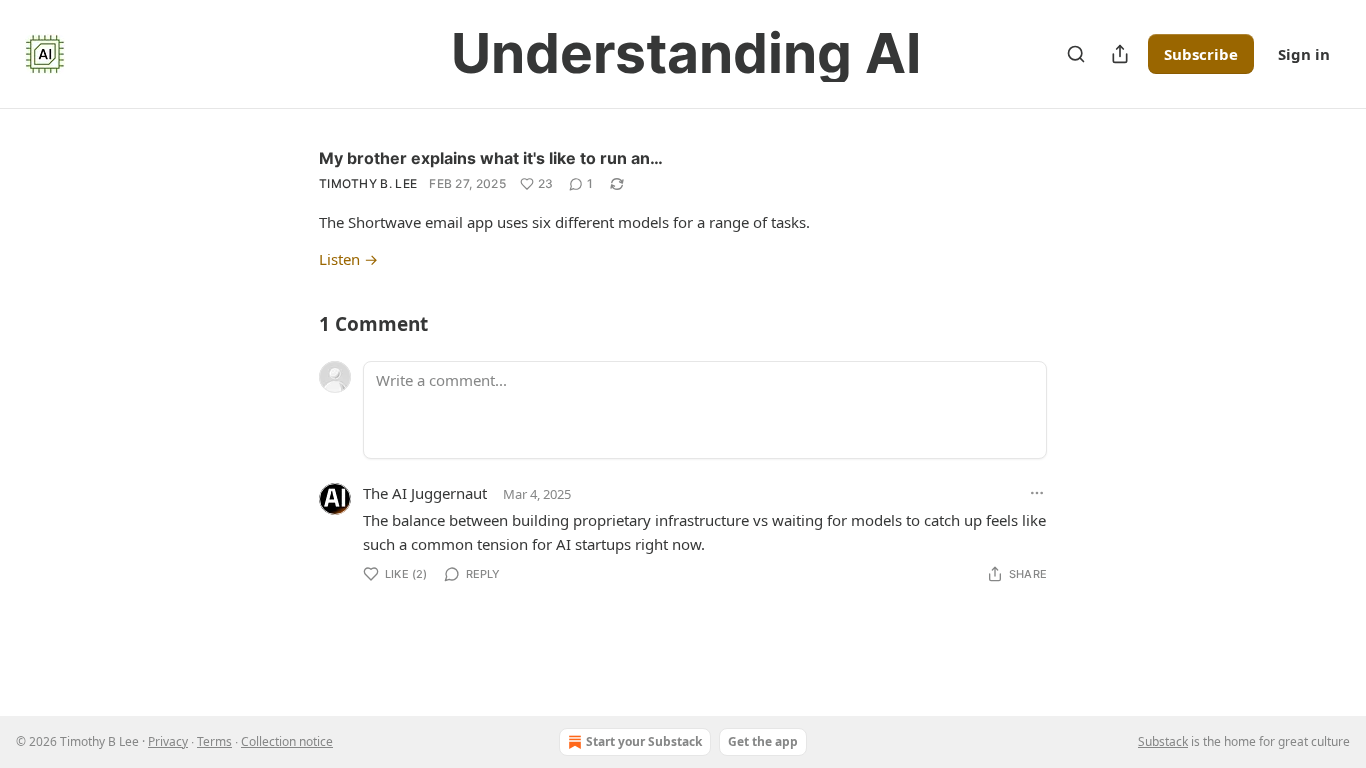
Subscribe (1201, 54)
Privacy (168, 741)
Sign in (1304, 54)
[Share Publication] (1120, 54)
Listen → (348, 259)
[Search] (1076, 54)
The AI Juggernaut (425, 493)
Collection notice (287, 741)
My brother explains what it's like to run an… (491, 158)
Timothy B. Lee (368, 183)
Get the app (763, 741)
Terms (214, 741)
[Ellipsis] (1037, 493)
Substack (1163, 741)
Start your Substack (644, 741)
